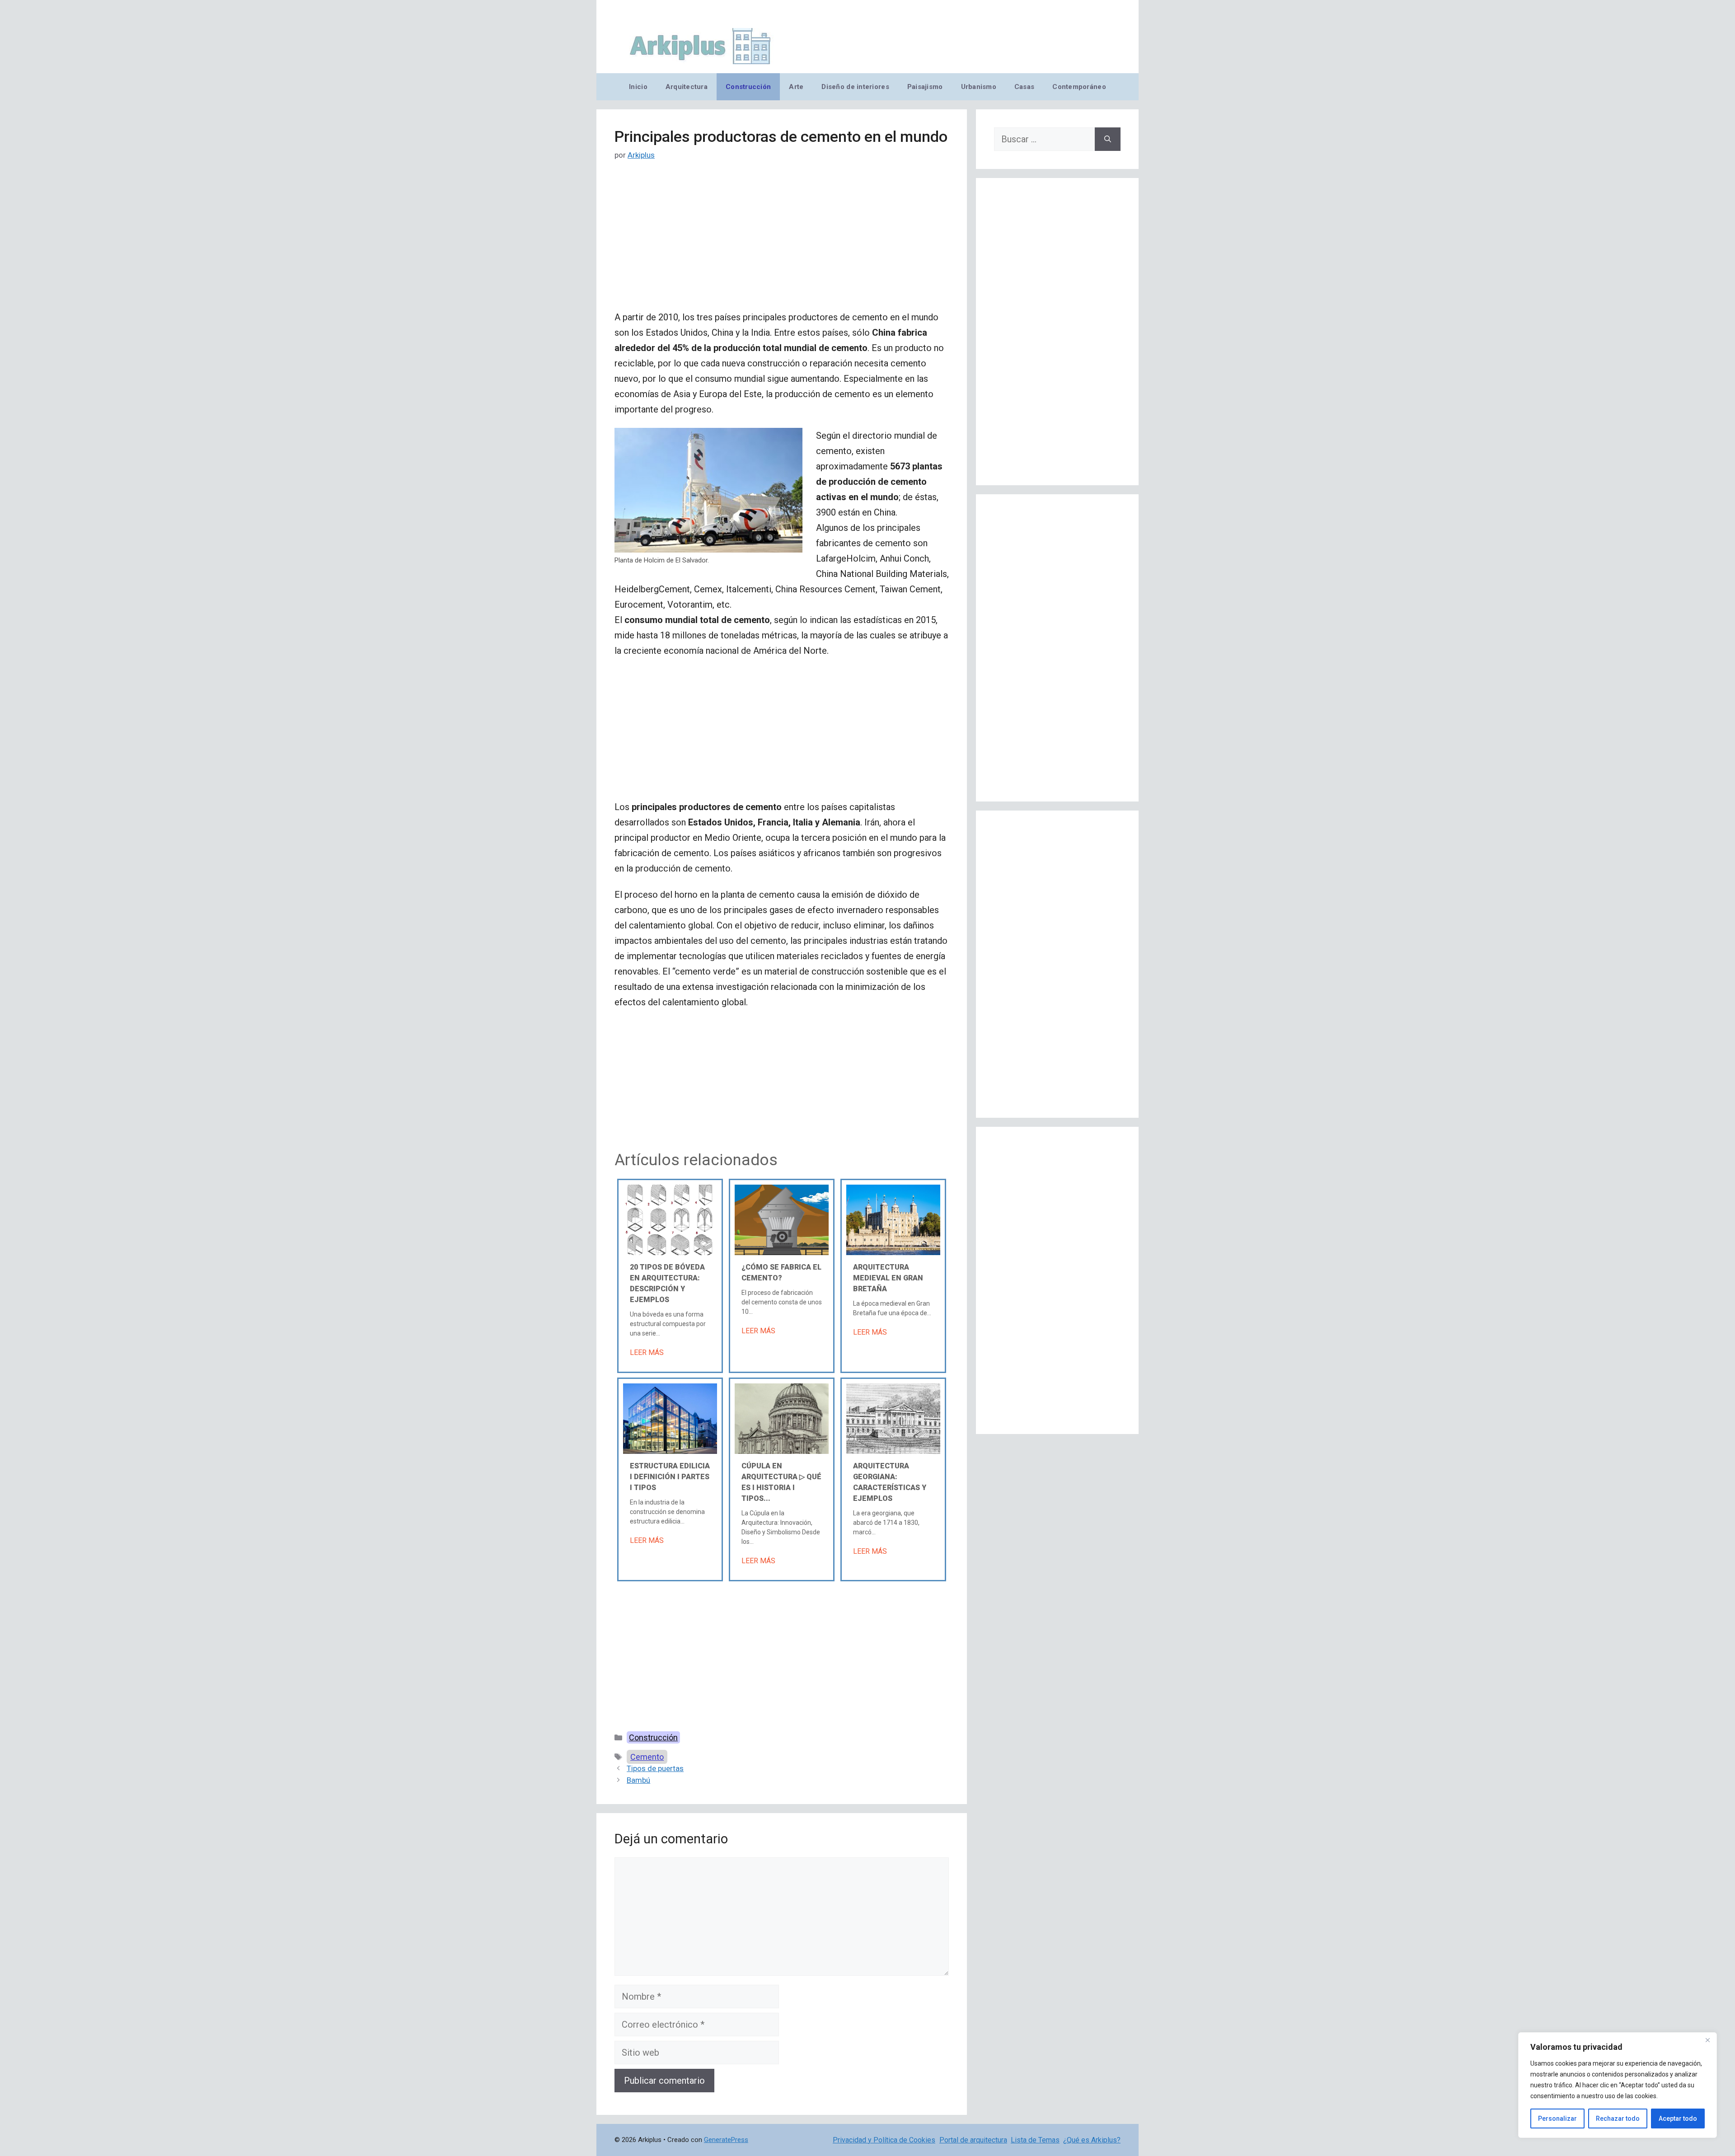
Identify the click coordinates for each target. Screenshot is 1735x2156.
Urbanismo (979, 87)
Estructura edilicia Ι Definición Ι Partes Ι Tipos (670, 1477)
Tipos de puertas (655, 1768)
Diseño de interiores (855, 87)
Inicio (638, 87)
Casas (1024, 87)
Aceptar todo (1678, 2119)
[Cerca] (1707, 2040)
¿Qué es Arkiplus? (1092, 2140)
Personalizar (1557, 2119)
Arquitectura (687, 87)
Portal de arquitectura (973, 2140)
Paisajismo (925, 87)
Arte (796, 87)
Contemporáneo (1079, 87)
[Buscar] (1108, 139)
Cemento (647, 1757)
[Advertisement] (782, 243)
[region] (1618, 2085)
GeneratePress (726, 2140)
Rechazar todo (1618, 2119)
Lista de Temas (1035, 2140)
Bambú (638, 1780)
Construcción (748, 87)
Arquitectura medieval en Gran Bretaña (888, 1278)
